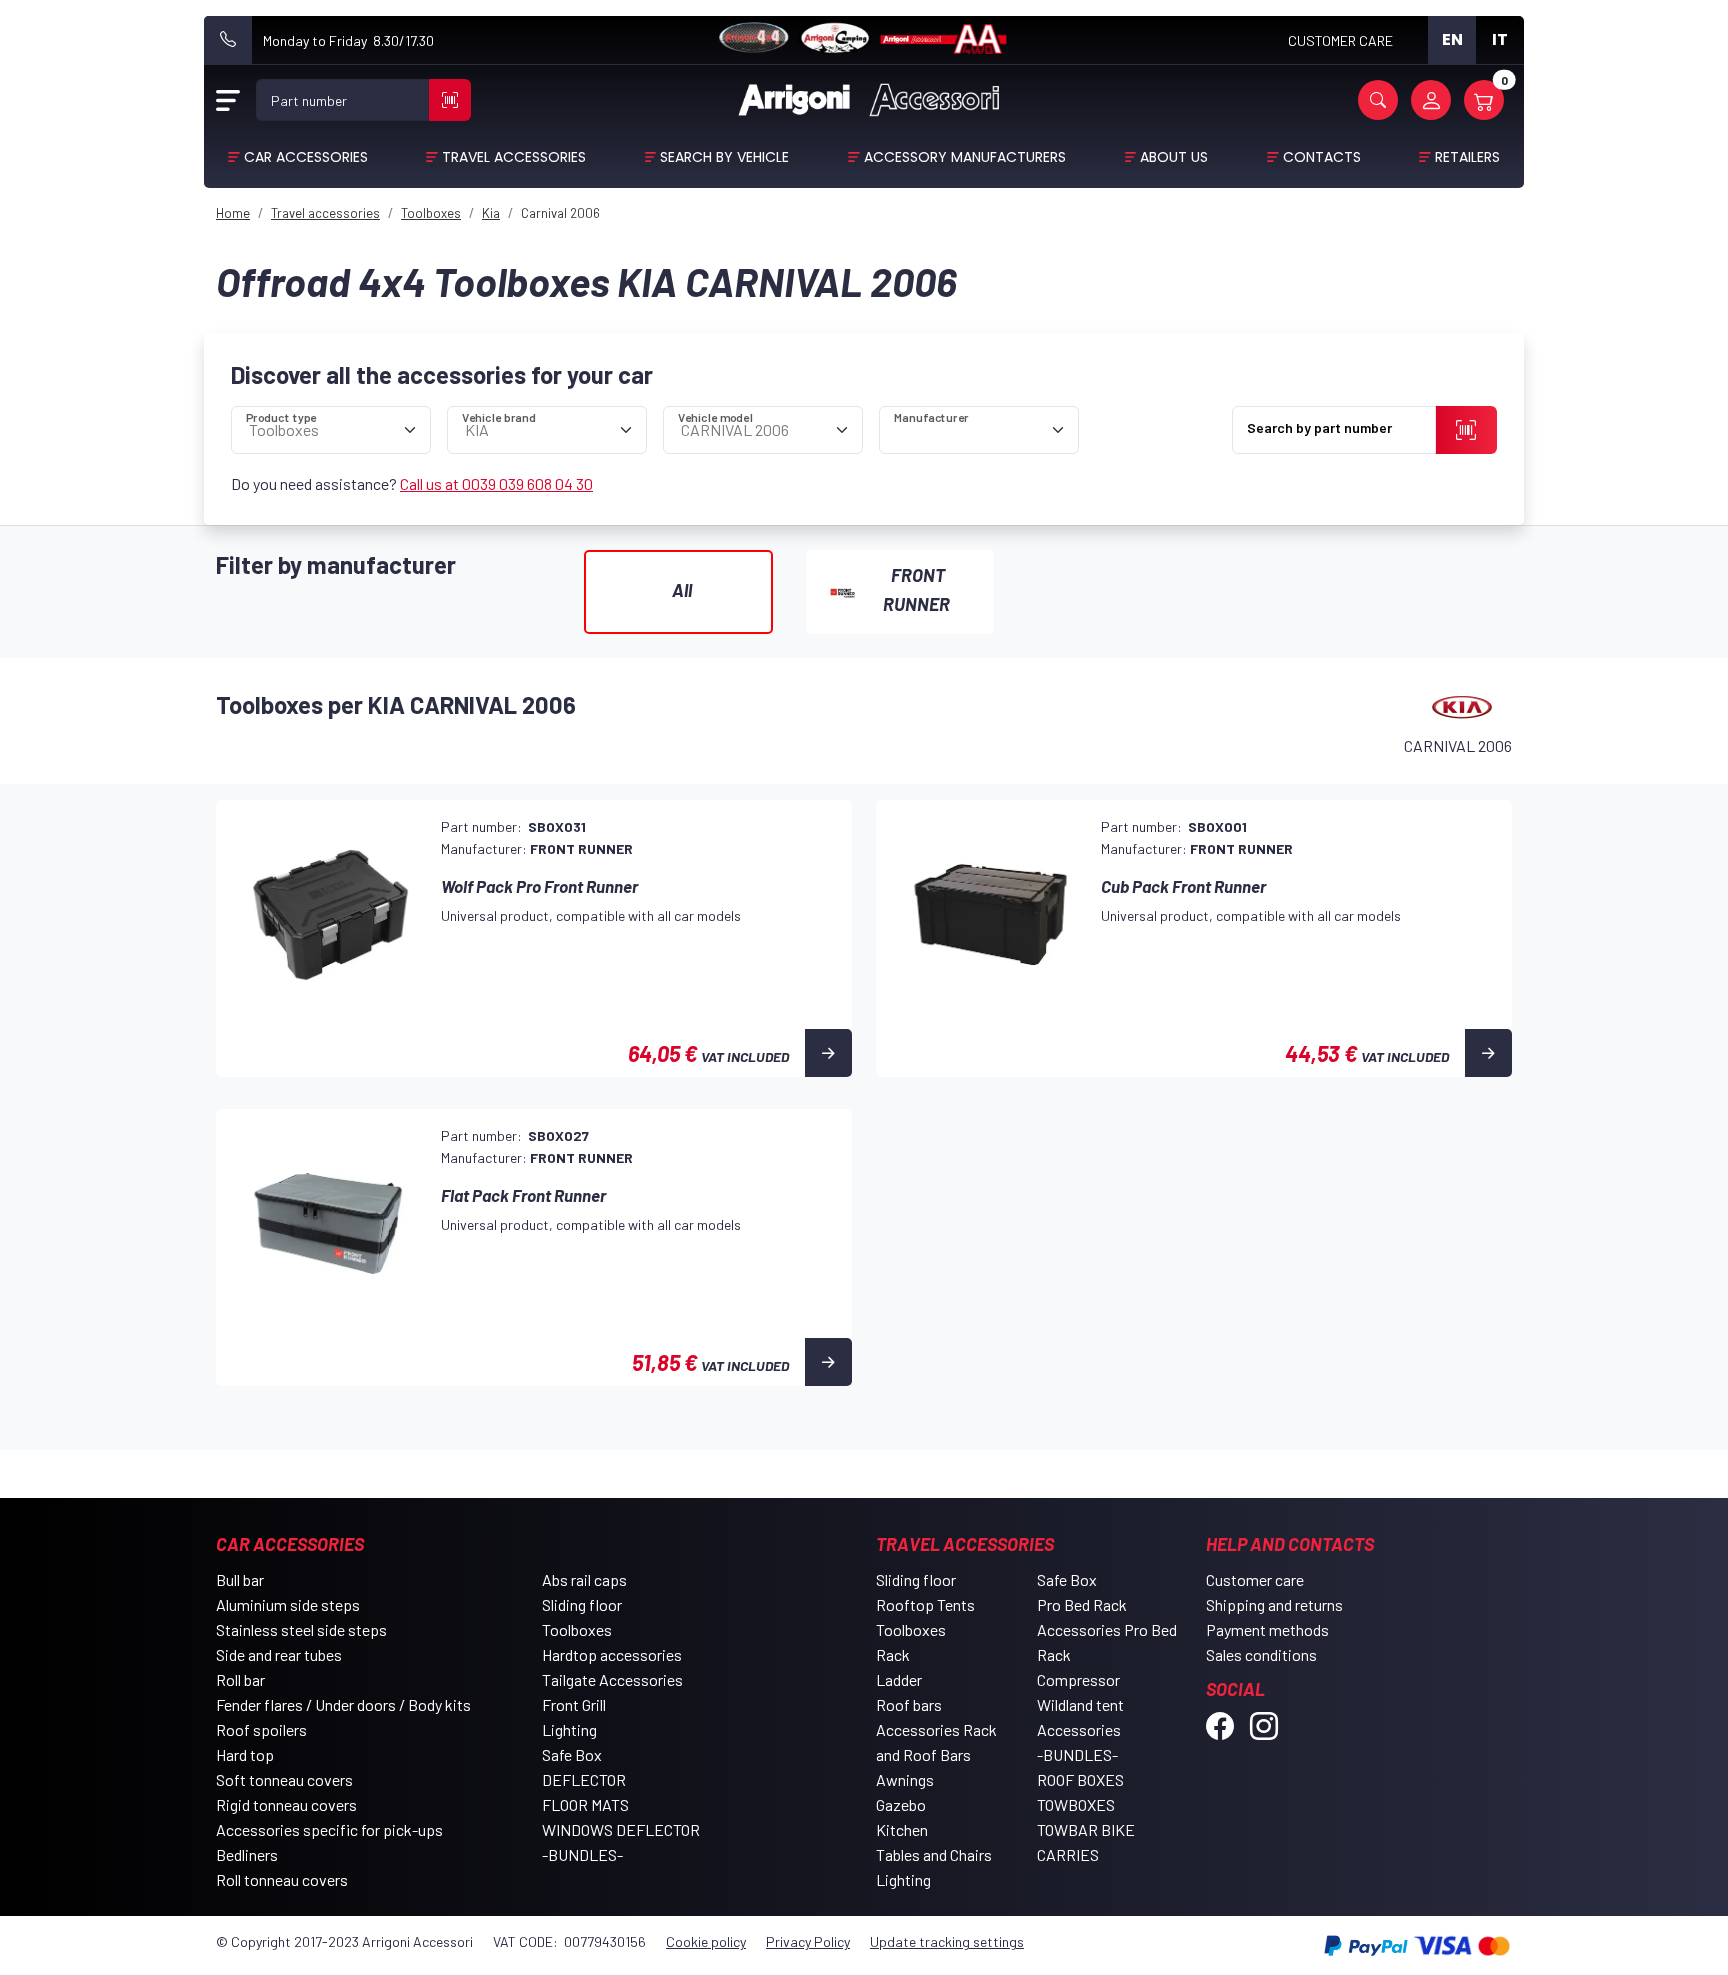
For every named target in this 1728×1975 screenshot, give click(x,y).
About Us (1174, 157)
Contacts (1322, 157)
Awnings (905, 1779)
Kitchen (902, 1829)
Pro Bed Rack (1082, 1604)
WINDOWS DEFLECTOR (621, 1829)
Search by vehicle (724, 157)
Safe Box (572, 1754)
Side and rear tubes (279, 1654)
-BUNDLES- (582, 1854)
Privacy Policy (808, 1941)
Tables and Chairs (934, 1854)
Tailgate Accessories (612, 1679)
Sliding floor (582, 1604)
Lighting (569, 1729)
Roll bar (240, 1679)
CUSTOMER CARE (1340, 40)
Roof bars (909, 1704)
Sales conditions (1261, 1654)
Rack (893, 1654)
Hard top (245, 1754)
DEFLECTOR (584, 1779)
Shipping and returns (1274, 1604)
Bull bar (240, 1579)
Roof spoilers (261, 1729)
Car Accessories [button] (306, 157)
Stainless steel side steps (301, 1629)
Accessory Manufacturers (965, 157)
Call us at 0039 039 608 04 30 (496, 483)
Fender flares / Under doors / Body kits (343, 1704)
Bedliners (247, 1854)
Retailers (1467, 157)
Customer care (1255, 1579)
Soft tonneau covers (284, 1779)
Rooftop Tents (925, 1604)
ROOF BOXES (1080, 1779)
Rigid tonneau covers (286, 1804)
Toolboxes (577, 1629)
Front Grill (574, 1704)
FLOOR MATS (585, 1804)
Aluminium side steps (288, 1604)
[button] (1378, 100)
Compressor (1078, 1679)
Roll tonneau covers (282, 1879)
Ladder (899, 1679)
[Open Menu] (228, 100)
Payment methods (1267, 1629)
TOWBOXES (1076, 1804)
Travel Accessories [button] (514, 157)
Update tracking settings (947, 1941)
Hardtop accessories (612, 1654)
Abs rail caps (584, 1579)
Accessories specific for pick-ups (329, 1829)
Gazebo (901, 1804)
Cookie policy (706, 1941)
